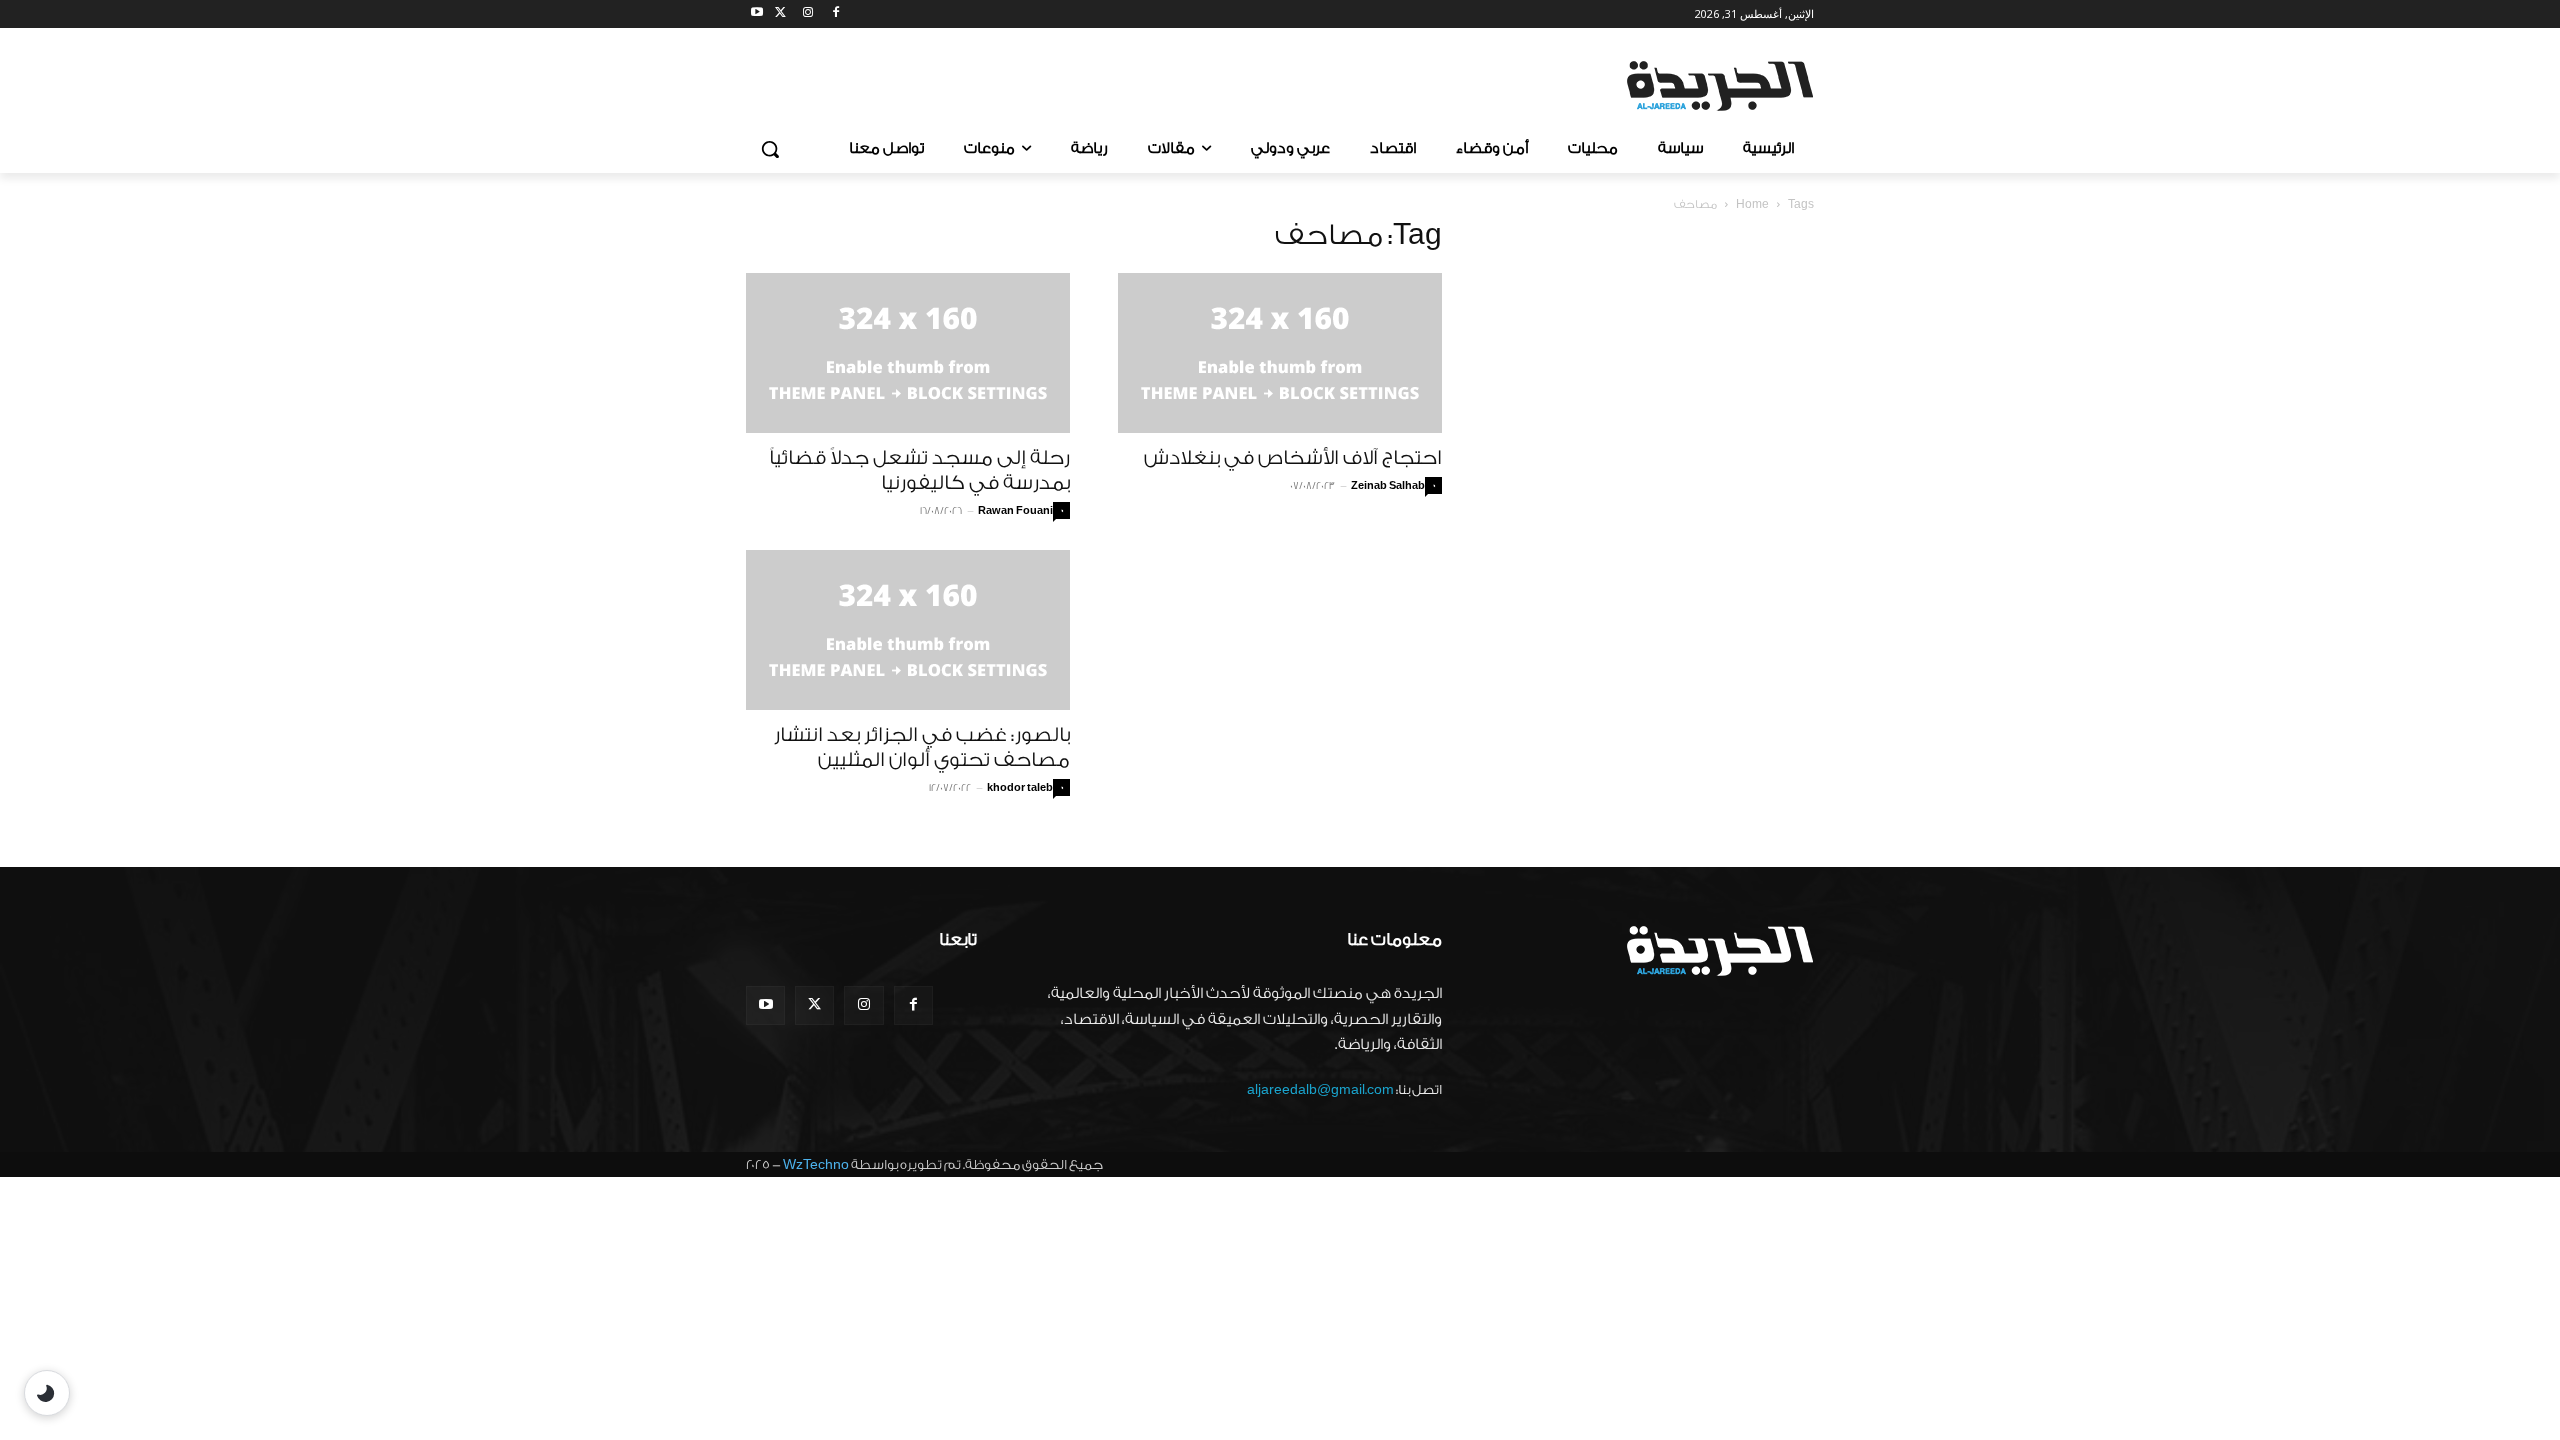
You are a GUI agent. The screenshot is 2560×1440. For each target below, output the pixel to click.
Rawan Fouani (1015, 511)
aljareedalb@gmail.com (1320, 1089)
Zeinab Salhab (1388, 486)
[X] (780, 14)
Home (1752, 204)
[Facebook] (835, 14)
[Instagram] (808, 14)
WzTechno (816, 1164)
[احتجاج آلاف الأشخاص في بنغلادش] (1280, 353)
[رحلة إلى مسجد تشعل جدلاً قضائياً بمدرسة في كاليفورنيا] (908, 353)
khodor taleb (1020, 788)
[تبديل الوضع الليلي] (47, 1393)
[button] (770, 149)
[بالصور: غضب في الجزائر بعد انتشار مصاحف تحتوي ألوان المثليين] (908, 630)
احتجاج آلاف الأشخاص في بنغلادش (1293, 458)
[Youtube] (757, 14)
